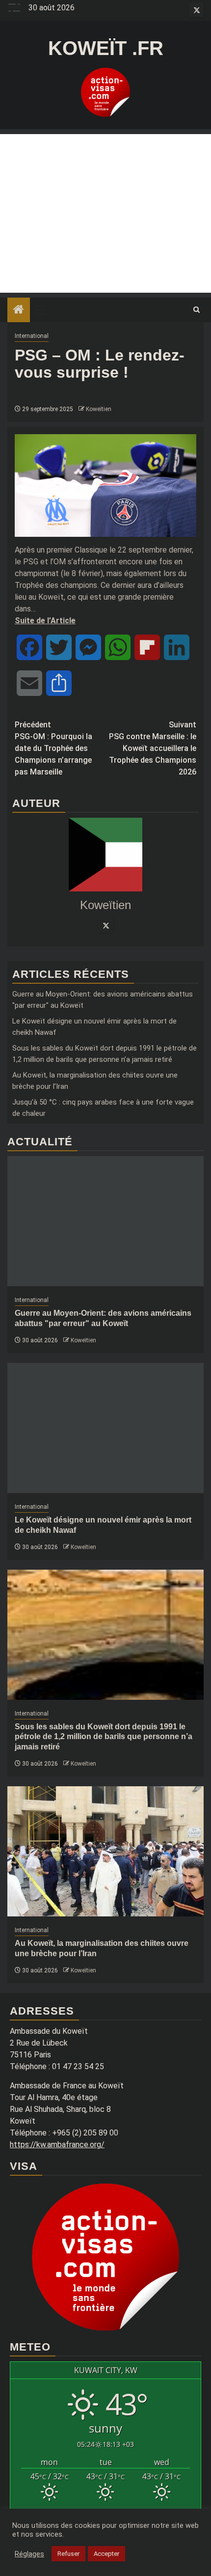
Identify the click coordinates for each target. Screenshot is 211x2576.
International (32, 336)
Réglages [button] (29, 2554)
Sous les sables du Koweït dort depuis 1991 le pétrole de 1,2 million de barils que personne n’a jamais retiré (104, 1737)
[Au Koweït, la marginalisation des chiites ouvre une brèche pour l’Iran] (105, 1851)
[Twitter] (105, 925)
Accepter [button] (106, 2554)
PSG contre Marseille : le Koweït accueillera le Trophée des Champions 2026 (153, 748)
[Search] (197, 310)
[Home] (19, 310)
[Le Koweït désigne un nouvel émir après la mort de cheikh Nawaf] (105, 1428)
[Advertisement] (105, 213)
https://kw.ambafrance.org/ (57, 2145)
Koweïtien (99, 409)
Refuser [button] (68, 2554)
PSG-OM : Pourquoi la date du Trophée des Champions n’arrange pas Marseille (53, 748)
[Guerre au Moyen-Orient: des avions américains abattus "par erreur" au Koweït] (105, 1221)
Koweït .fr (106, 48)
